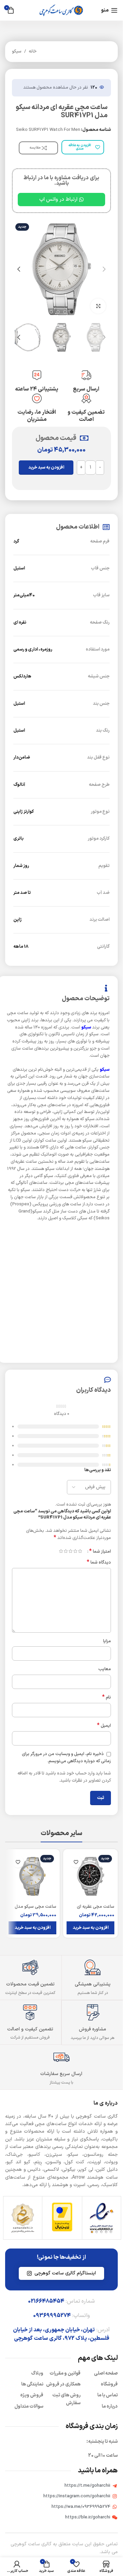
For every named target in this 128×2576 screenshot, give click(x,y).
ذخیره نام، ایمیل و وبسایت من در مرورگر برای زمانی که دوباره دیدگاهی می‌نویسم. (66, 1758)
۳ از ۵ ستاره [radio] (70, 1551)
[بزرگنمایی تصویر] (98, 306)
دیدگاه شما (99, 1563)
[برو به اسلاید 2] (65, 312)
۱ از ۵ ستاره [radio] (80, 1551)
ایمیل (104, 1726)
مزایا (107, 1641)
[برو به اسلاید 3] (58, 312)
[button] (104, 269)
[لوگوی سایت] (61, 10)
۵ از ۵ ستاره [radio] (61, 1551)
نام (106, 1698)
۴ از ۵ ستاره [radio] (66, 1551)
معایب (105, 1669)
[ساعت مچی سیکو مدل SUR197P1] (32, 1876)
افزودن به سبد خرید (46, 468)
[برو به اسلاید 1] (72, 312)
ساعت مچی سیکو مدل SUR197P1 (35, 1910)
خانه (33, 51)
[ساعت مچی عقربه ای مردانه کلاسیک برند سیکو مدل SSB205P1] (90, 1876)
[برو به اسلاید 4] (51, 312)
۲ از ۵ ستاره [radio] (75, 1551)
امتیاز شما (100, 1551)
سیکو (17, 51)
